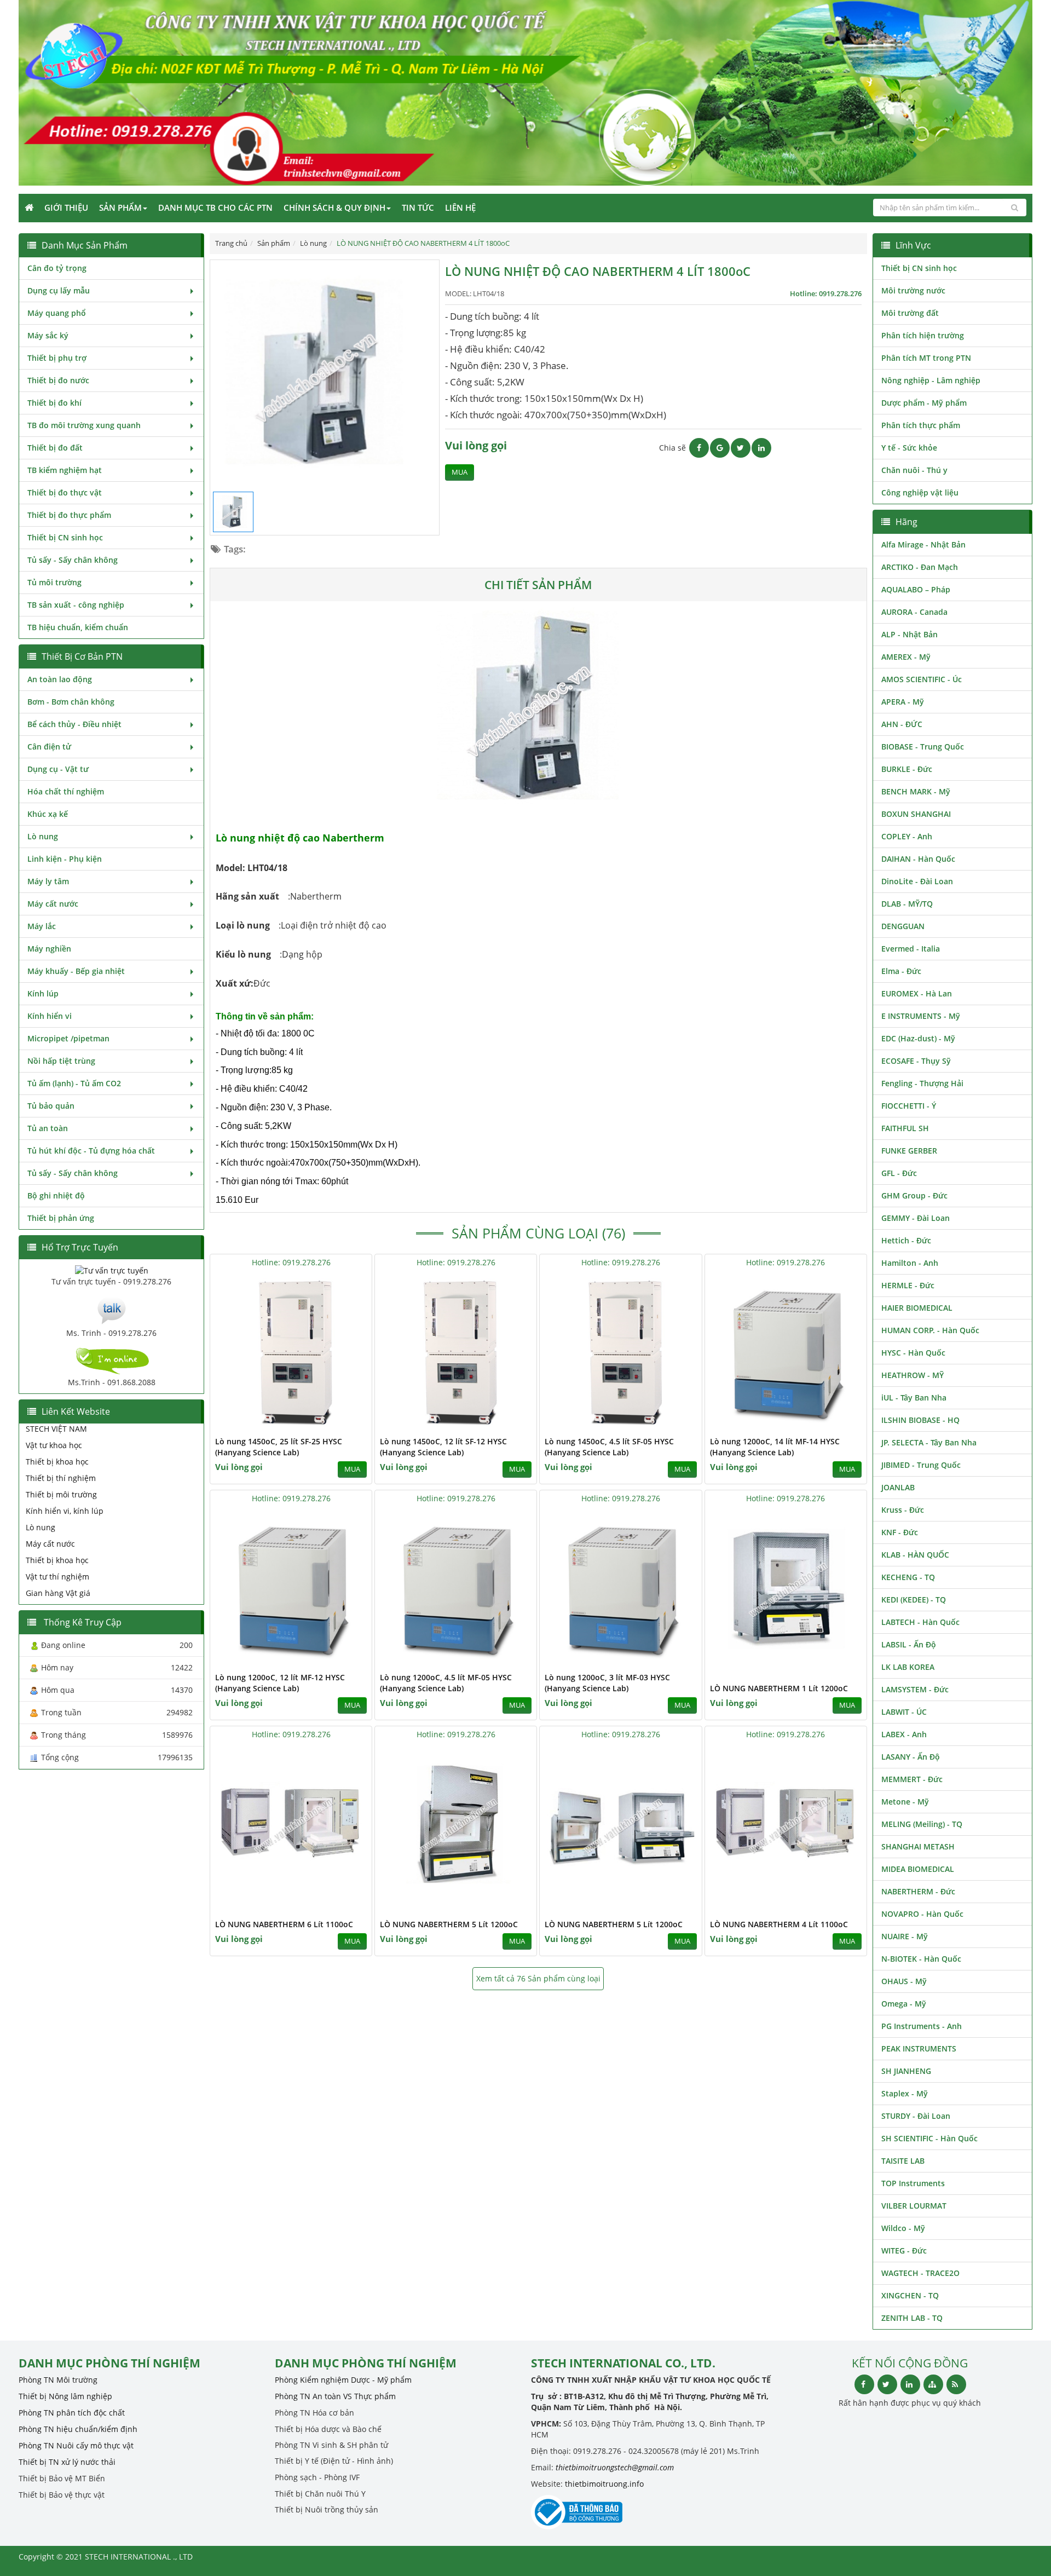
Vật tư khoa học (54, 1445)
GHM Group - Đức (914, 1195)
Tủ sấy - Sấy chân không (73, 560)
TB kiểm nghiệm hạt (65, 470)
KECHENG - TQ (908, 1577)
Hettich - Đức (906, 1240)
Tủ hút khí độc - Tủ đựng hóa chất (91, 1151)
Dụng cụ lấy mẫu (59, 290)
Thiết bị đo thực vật (65, 492)
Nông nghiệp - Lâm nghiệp (931, 380)
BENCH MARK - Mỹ (916, 791)
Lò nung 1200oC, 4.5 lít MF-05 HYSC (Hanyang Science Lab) (446, 1683)
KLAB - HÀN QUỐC (915, 1555)
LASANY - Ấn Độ (911, 1757)
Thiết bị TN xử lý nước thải (67, 2462)
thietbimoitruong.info (604, 2484)
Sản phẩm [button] (120, 208)
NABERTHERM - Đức (918, 1891)
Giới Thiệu (66, 208)
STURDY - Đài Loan (916, 2116)
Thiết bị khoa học (57, 1462)
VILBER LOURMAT (914, 2206)
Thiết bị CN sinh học (65, 537)
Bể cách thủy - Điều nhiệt (74, 724)
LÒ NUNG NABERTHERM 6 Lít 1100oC (284, 1924)
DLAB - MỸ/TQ (907, 904)
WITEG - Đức (904, 2251)
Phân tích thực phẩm (921, 425)
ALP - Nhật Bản (909, 634)
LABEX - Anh (904, 1734)
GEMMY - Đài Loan (916, 1218)
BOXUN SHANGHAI (916, 814)
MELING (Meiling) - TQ (922, 1824)
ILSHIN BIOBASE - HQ (920, 1420)
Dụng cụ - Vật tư (58, 769)
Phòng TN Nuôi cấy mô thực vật (76, 2445)
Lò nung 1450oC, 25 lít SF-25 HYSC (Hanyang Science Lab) (279, 1447)
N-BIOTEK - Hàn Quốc (921, 1959)
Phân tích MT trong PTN (926, 358)
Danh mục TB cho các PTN (215, 208)
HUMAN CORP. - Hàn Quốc (930, 1330)
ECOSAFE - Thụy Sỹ (916, 1061)
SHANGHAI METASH (918, 1846)
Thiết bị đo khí (54, 403)
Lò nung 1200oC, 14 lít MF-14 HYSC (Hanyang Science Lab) (775, 1447)
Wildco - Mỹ (903, 2228)
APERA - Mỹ (903, 702)
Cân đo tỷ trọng (57, 268)
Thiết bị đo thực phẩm (69, 515)
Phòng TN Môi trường (58, 2380)
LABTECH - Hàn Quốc (920, 1622)
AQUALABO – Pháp (916, 589)
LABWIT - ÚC (904, 1712)
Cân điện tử (49, 747)
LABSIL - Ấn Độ (909, 1644)
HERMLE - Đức (908, 1285)
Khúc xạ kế (48, 814)
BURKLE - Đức (907, 769)
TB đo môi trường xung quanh (84, 425)
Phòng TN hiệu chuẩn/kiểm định (78, 2429)
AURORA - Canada (914, 612)
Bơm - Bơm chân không (71, 702)
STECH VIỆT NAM (56, 1429)
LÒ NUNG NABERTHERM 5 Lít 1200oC (449, 1924)
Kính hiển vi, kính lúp (65, 1511)
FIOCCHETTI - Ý (909, 1106)
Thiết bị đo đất (55, 448)
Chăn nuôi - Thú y (914, 470)
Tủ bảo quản (51, 1106)
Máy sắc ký (48, 335)
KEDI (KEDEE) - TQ (914, 1600)
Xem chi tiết (342, 1424)
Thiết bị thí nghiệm (61, 1478)
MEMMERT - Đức (912, 1779)
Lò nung (43, 836)
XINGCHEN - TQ (910, 2295)
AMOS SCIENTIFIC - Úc (922, 679)
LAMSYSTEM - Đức (915, 1689)
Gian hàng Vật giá (58, 1593)
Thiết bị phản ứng (61, 1218)
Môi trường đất (910, 313)
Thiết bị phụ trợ (57, 358)
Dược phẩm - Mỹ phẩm (924, 403)
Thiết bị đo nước (58, 380)
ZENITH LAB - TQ (912, 2318)
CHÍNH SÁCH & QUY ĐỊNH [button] (334, 208)
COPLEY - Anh (907, 836)
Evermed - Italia (911, 949)
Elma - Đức (901, 971)
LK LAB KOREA (908, 1667)
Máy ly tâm (48, 881)
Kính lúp (43, 993)
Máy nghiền (49, 949)
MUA (460, 472)
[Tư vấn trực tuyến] (112, 1270)
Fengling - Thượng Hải (922, 1083)
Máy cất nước (53, 904)
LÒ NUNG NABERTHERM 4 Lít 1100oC (779, 1924)
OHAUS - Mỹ (904, 1981)
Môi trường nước (913, 290)
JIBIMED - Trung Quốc (921, 1465)
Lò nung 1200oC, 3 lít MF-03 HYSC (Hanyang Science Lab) (607, 1683)
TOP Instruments (913, 2183)
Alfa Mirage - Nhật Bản (923, 544)
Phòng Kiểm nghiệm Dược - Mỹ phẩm (343, 2380)
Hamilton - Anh (910, 1263)
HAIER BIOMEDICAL (917, 1308)
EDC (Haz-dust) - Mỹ (918, 1038)
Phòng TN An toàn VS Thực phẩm (335, 2396)
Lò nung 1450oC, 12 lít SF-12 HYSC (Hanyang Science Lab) (443, 1447)
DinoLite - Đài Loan (917, 881)
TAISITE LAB (903, 2161)
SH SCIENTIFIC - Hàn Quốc (929, 2138)
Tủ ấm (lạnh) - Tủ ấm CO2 (74, 1083)
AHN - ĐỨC (902, 724)
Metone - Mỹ (905, 1802)
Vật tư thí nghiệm (57, 1577)
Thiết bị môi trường (61, 1494)
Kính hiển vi (50, 1016)
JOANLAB (898, 1487)
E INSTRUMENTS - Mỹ (921, 1016)
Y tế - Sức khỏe (909, 448)
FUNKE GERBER (909, 1151)
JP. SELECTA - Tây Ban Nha (929, 1442)
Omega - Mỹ (904, 2004)
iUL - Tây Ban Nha (914, 1398)
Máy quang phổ (57, 313)
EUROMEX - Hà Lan (917, 993)
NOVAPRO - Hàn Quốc (922, 1914)
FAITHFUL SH (905, 1128)
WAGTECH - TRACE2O (920, 2273)
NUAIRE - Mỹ (905, 1936)
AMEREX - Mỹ (906, 657)
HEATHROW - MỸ (913, 1375)
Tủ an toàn (48, 1128)
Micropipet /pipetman (68, 1038)
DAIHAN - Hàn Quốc (918, 859)
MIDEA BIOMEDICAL (918, 1869)
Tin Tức (418, 208)
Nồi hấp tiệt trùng (61, 1061)
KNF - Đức (900, 1532)
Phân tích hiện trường (923, 335)
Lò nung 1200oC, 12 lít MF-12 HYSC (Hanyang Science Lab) (280, 1683)
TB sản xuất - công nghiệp (76, 605)
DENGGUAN (903, 926)
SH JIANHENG (906, 2071)
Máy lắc (42, 926)
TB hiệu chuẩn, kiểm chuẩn (78, 627)
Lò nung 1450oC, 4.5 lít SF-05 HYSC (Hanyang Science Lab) (609, 1447)
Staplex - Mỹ (905, 2093)
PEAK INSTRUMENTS (919, 2048)
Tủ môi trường (54, 582)
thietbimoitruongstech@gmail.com (615, 2467)
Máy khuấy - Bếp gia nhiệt (76, 971)
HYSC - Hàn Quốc (913, 1353)
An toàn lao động (60, 679)
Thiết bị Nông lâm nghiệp (65, 2396)
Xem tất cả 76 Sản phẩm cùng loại (538, 1978)
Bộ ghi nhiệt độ (56, 1195)
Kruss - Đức (903, 1510)
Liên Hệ (460, 208)
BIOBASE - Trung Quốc (923, 747)
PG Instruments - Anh (922, 2026)
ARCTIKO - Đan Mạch (920, 567)
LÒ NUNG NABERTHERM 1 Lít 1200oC (779, 1688)
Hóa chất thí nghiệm (66, 791)
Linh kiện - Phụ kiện (65, 859)
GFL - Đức (899, 1173)
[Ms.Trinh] (112, 1309)
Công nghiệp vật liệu (920, 492)
